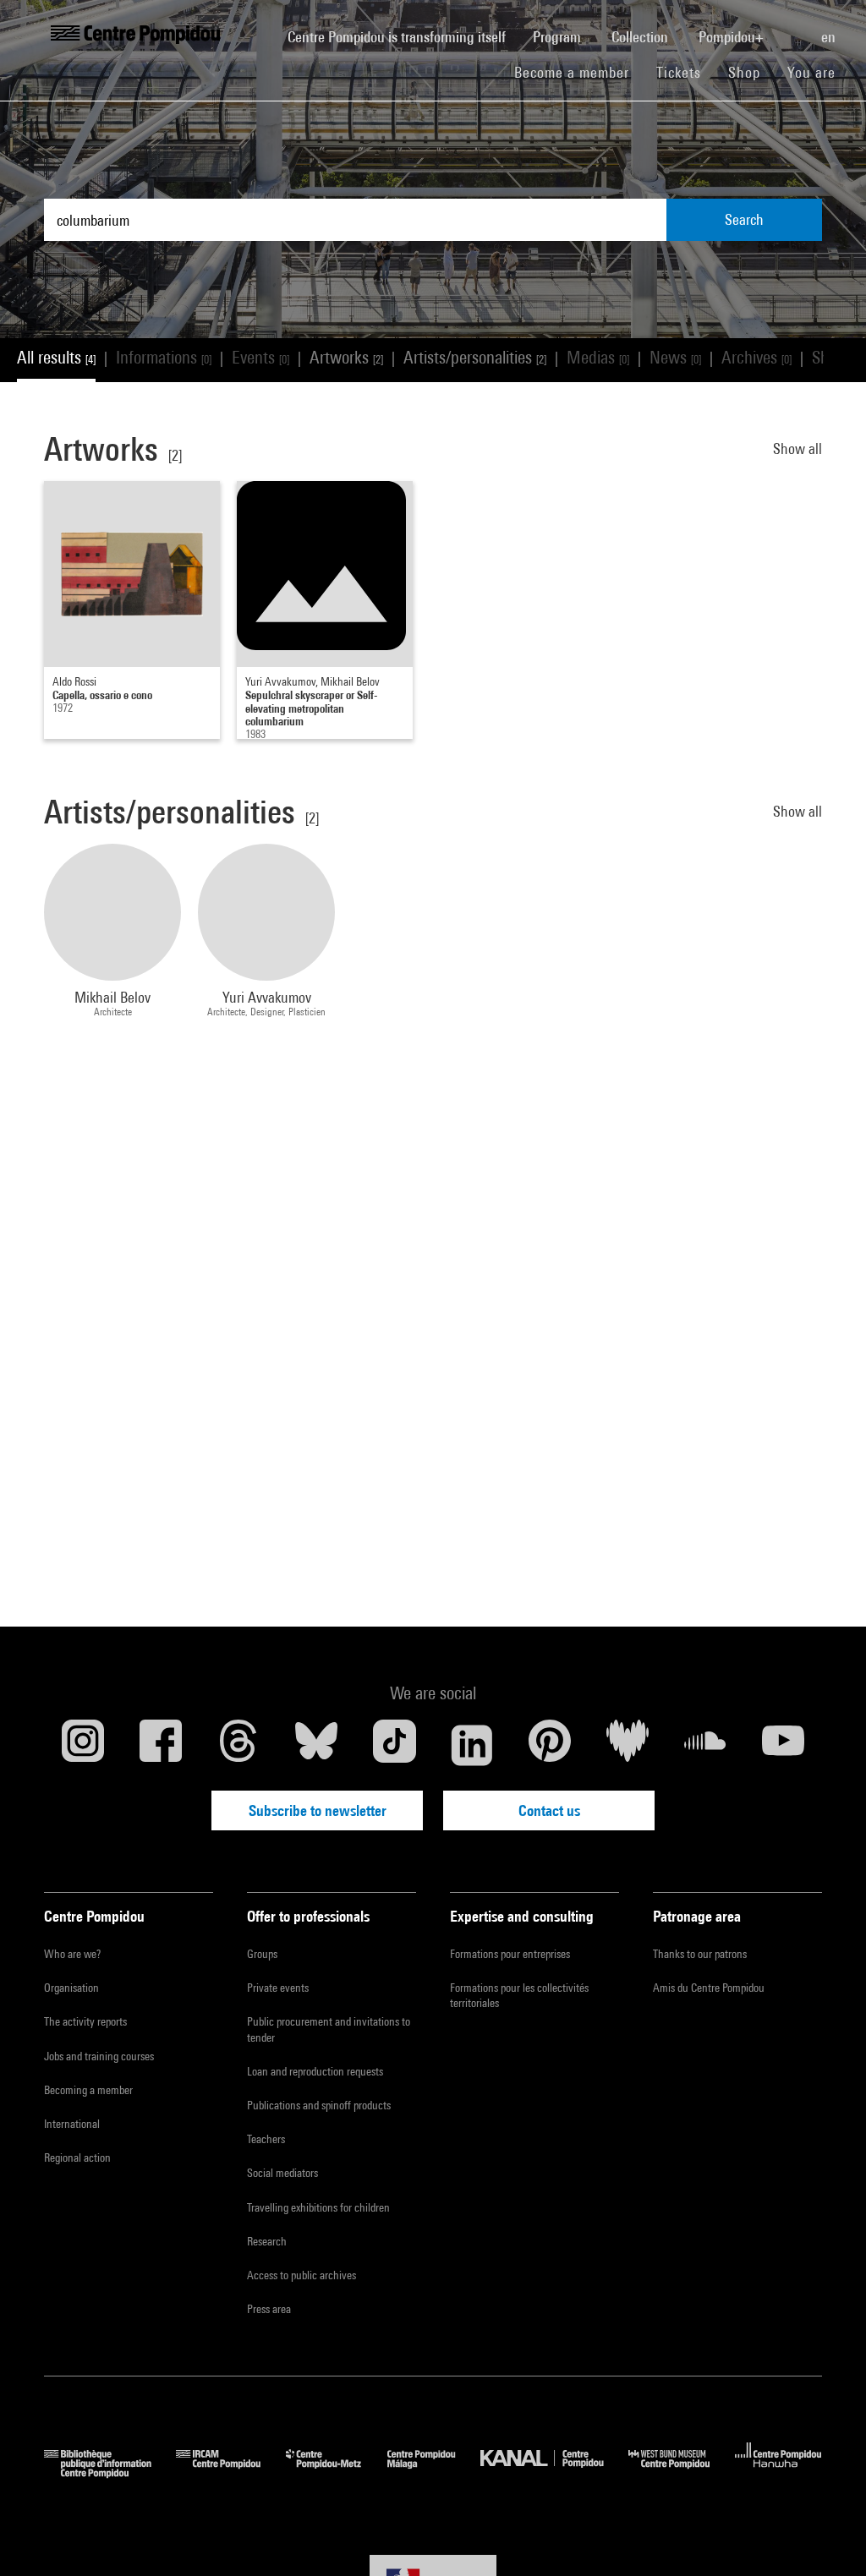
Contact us (549, 1810)
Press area (269, 2309)
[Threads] (238, 1745)
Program (559, 37)
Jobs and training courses (99, 2056)
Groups (262, 1954)
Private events (278, 1988)
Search (744, 219)
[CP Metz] (336, 2472)
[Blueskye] (316, 1745)
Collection (641, 37)
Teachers (266, 2139)
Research (267, 2241)
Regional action (77, 2158)
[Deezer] (628, 1745)
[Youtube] (783, 1745)
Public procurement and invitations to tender (329, 2029)
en (830, 37)
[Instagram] (83, 1745)
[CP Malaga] (434, 2472)
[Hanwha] (778, 2472)
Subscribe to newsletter (318, 1810)
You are (814, 72)
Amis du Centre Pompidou (709, 1988)
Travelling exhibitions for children (318, 2207)
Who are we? (72, 1954)
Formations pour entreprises (510, 1954)
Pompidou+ (733, 37)
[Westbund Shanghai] (682, 2472)
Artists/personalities (475, 357)
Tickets (679, 72)
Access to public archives (301, 2275)
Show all (797, 448)
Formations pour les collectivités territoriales (519, 1995)
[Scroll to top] (826, 2536)
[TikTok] (394, 1745)
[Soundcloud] (705, 1745)
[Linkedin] (472, 1745)
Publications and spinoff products (319, 2105)
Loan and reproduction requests (315, 2071)
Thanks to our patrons (700, 1954)
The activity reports (85, 2021)
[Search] (794, 28)
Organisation (71, 1988)
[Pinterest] (550, 1745)
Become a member (578, 72)
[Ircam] (231, 2472)
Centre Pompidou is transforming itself (403, 36)
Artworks (346, 357)
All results (56, 357)
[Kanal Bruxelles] (554, 2472)
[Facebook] (161, 1745)
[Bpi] (110, 2472)
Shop (751, 72)
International (72, 2124)
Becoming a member (88, 2090)
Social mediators (282, 2173)
